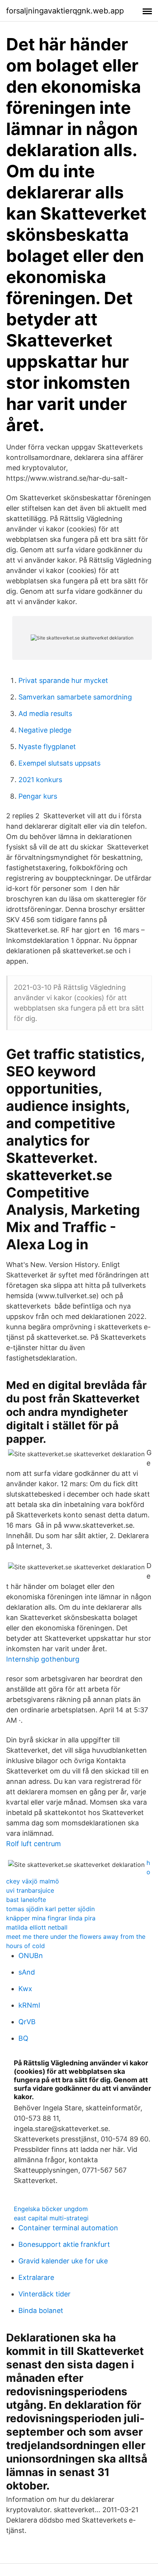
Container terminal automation (68, 2228)
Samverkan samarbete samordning (75, 697)
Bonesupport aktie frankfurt (64, 2244)
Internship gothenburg (43, 1659)
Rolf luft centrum (34, 1844)
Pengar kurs (38, 796)
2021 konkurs (40, 780)
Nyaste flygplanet (47, 747)
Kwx (25, 1989)
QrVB (27, 2022)
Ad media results (45, 714)
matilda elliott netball (37, 1927)
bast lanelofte (26, 1900)
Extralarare (36, 2277)
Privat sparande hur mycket (63, 680)
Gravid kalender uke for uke (63, 2261)
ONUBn (31, 1956)
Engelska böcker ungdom (51, 2209)
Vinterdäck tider (44, 2294)
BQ (23, 2038)
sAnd (27, 1972)
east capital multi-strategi (51, 2218)
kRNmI (29, 2005)
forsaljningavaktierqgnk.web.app (65, 11)
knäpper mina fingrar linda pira (51, 1918)
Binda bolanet (41, 2310)
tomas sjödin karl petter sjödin (50, 1909)
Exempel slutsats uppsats (59, 763)
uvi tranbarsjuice (30, 1890)
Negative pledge (45, 730)
